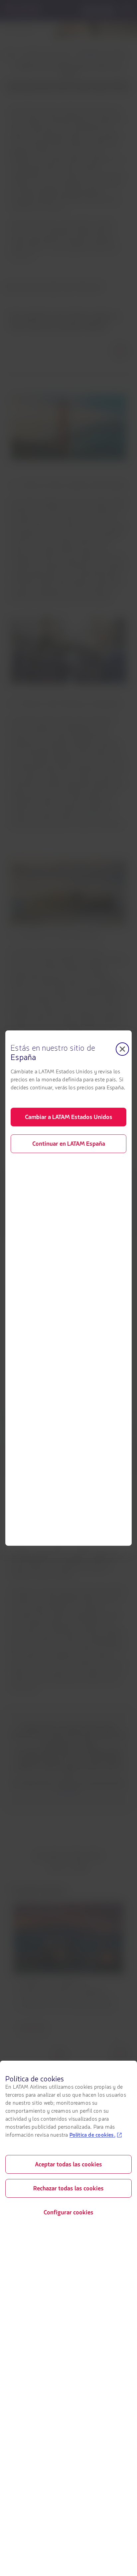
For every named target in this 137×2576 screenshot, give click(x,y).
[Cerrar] (122, 1049)
